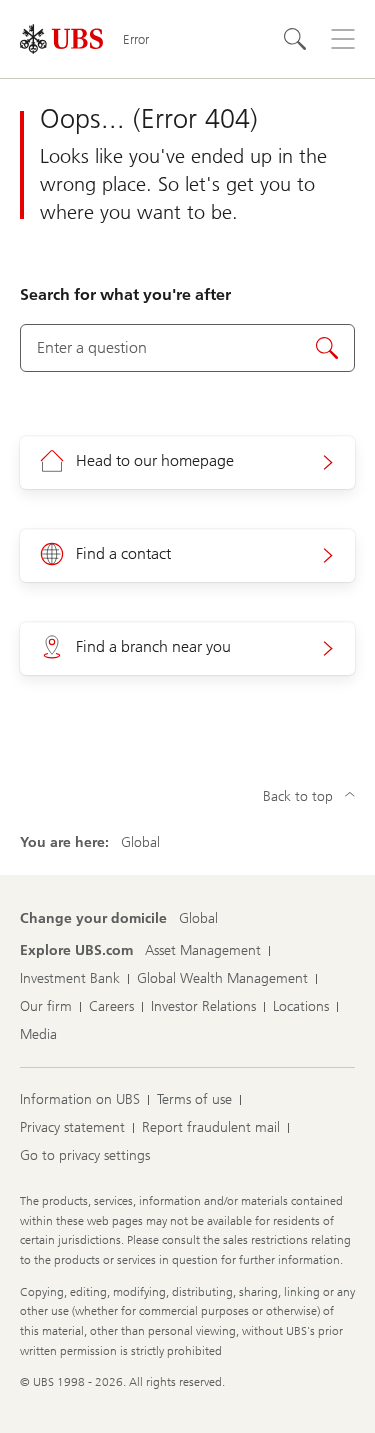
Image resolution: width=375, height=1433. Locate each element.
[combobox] (187, 348)
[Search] (295, 39)
